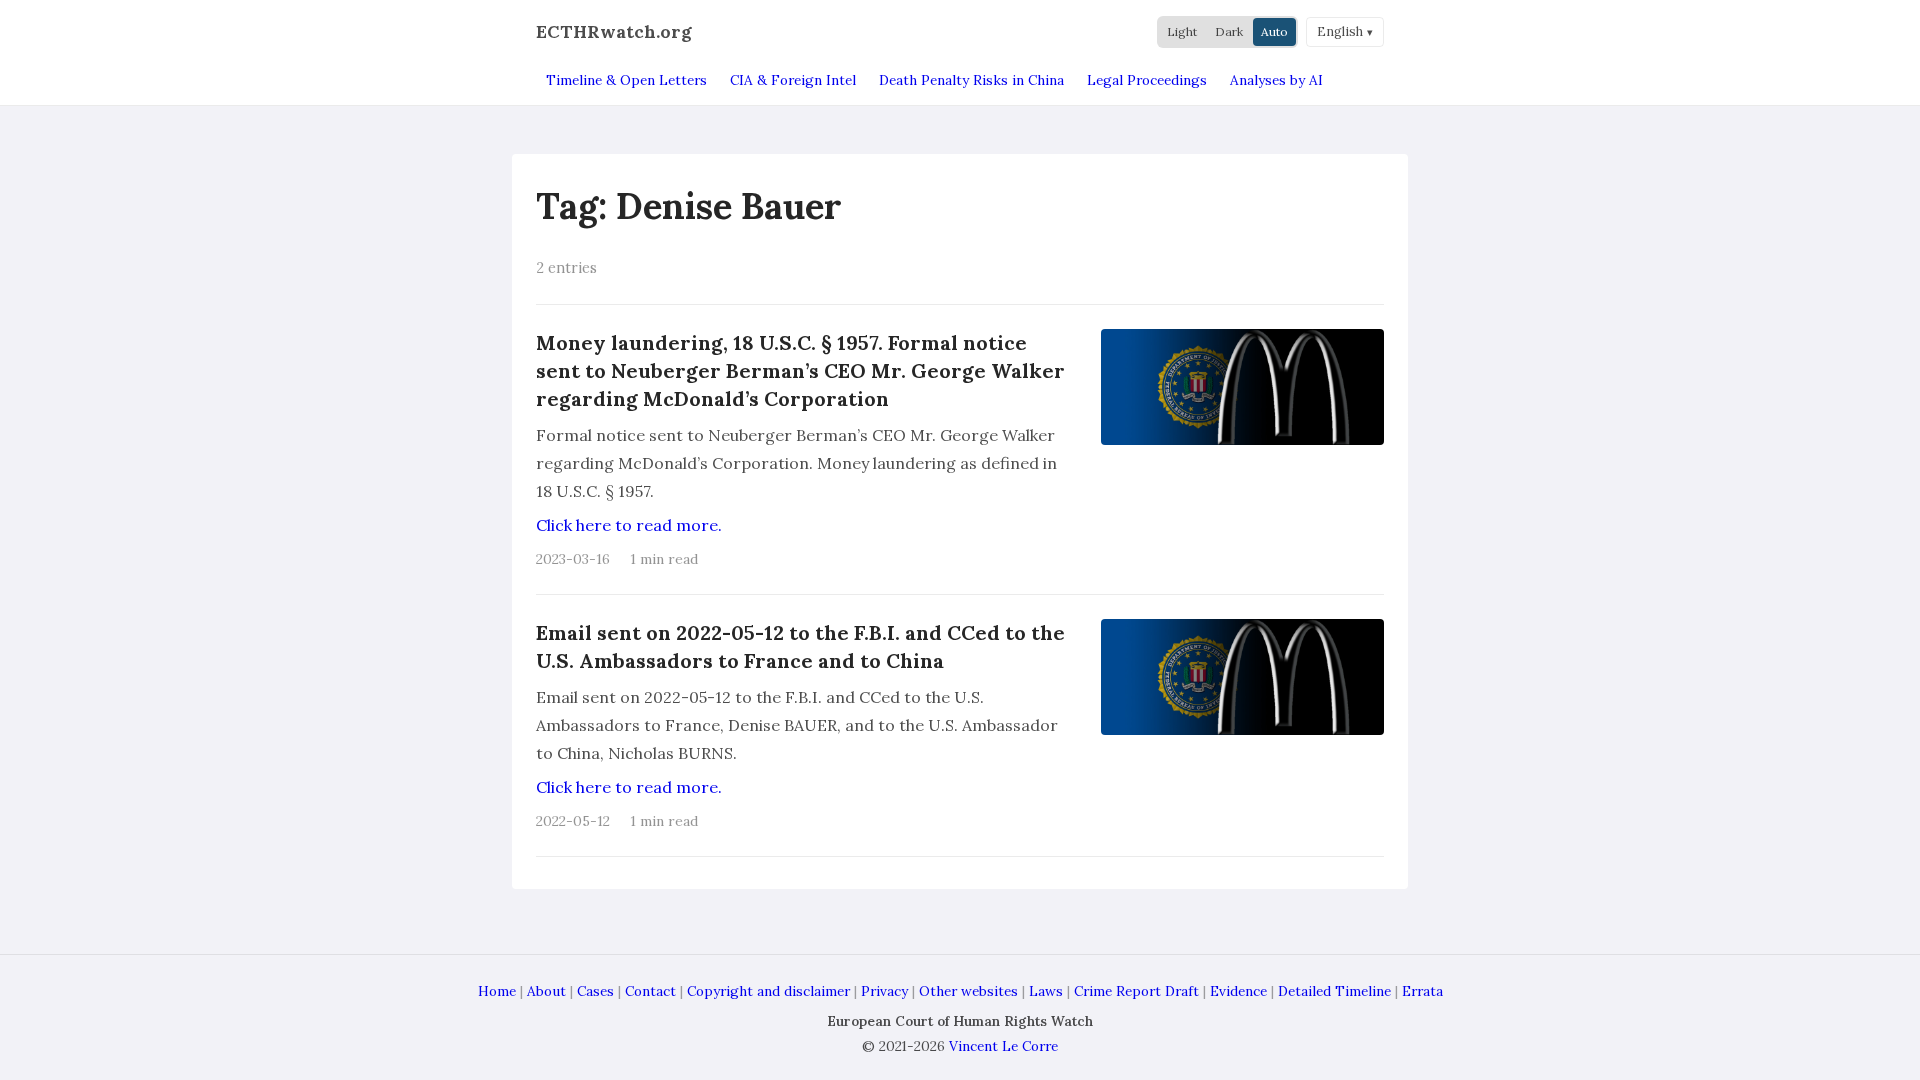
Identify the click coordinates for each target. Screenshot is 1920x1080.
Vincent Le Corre (1003, 1046)
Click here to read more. (629, 525)
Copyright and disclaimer (768, 991)
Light (1182, 31)
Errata (1422, 991)
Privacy (884, 991)
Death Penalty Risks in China (971, 80)
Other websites (968, 991)
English (1340, 31)
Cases (595, 991)
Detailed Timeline (1334, 991)
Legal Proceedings (1147, 80)
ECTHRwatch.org (614, 31)
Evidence (1238, 991)
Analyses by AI (1276, 80)
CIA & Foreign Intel (793, 80)
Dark (1229, 31)
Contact (650, 991)
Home (497, 991)
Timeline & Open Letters (626, 80)
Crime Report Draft (1136, 991)
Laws (1046, 991)
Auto (1274, 31)
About (546, 991)
